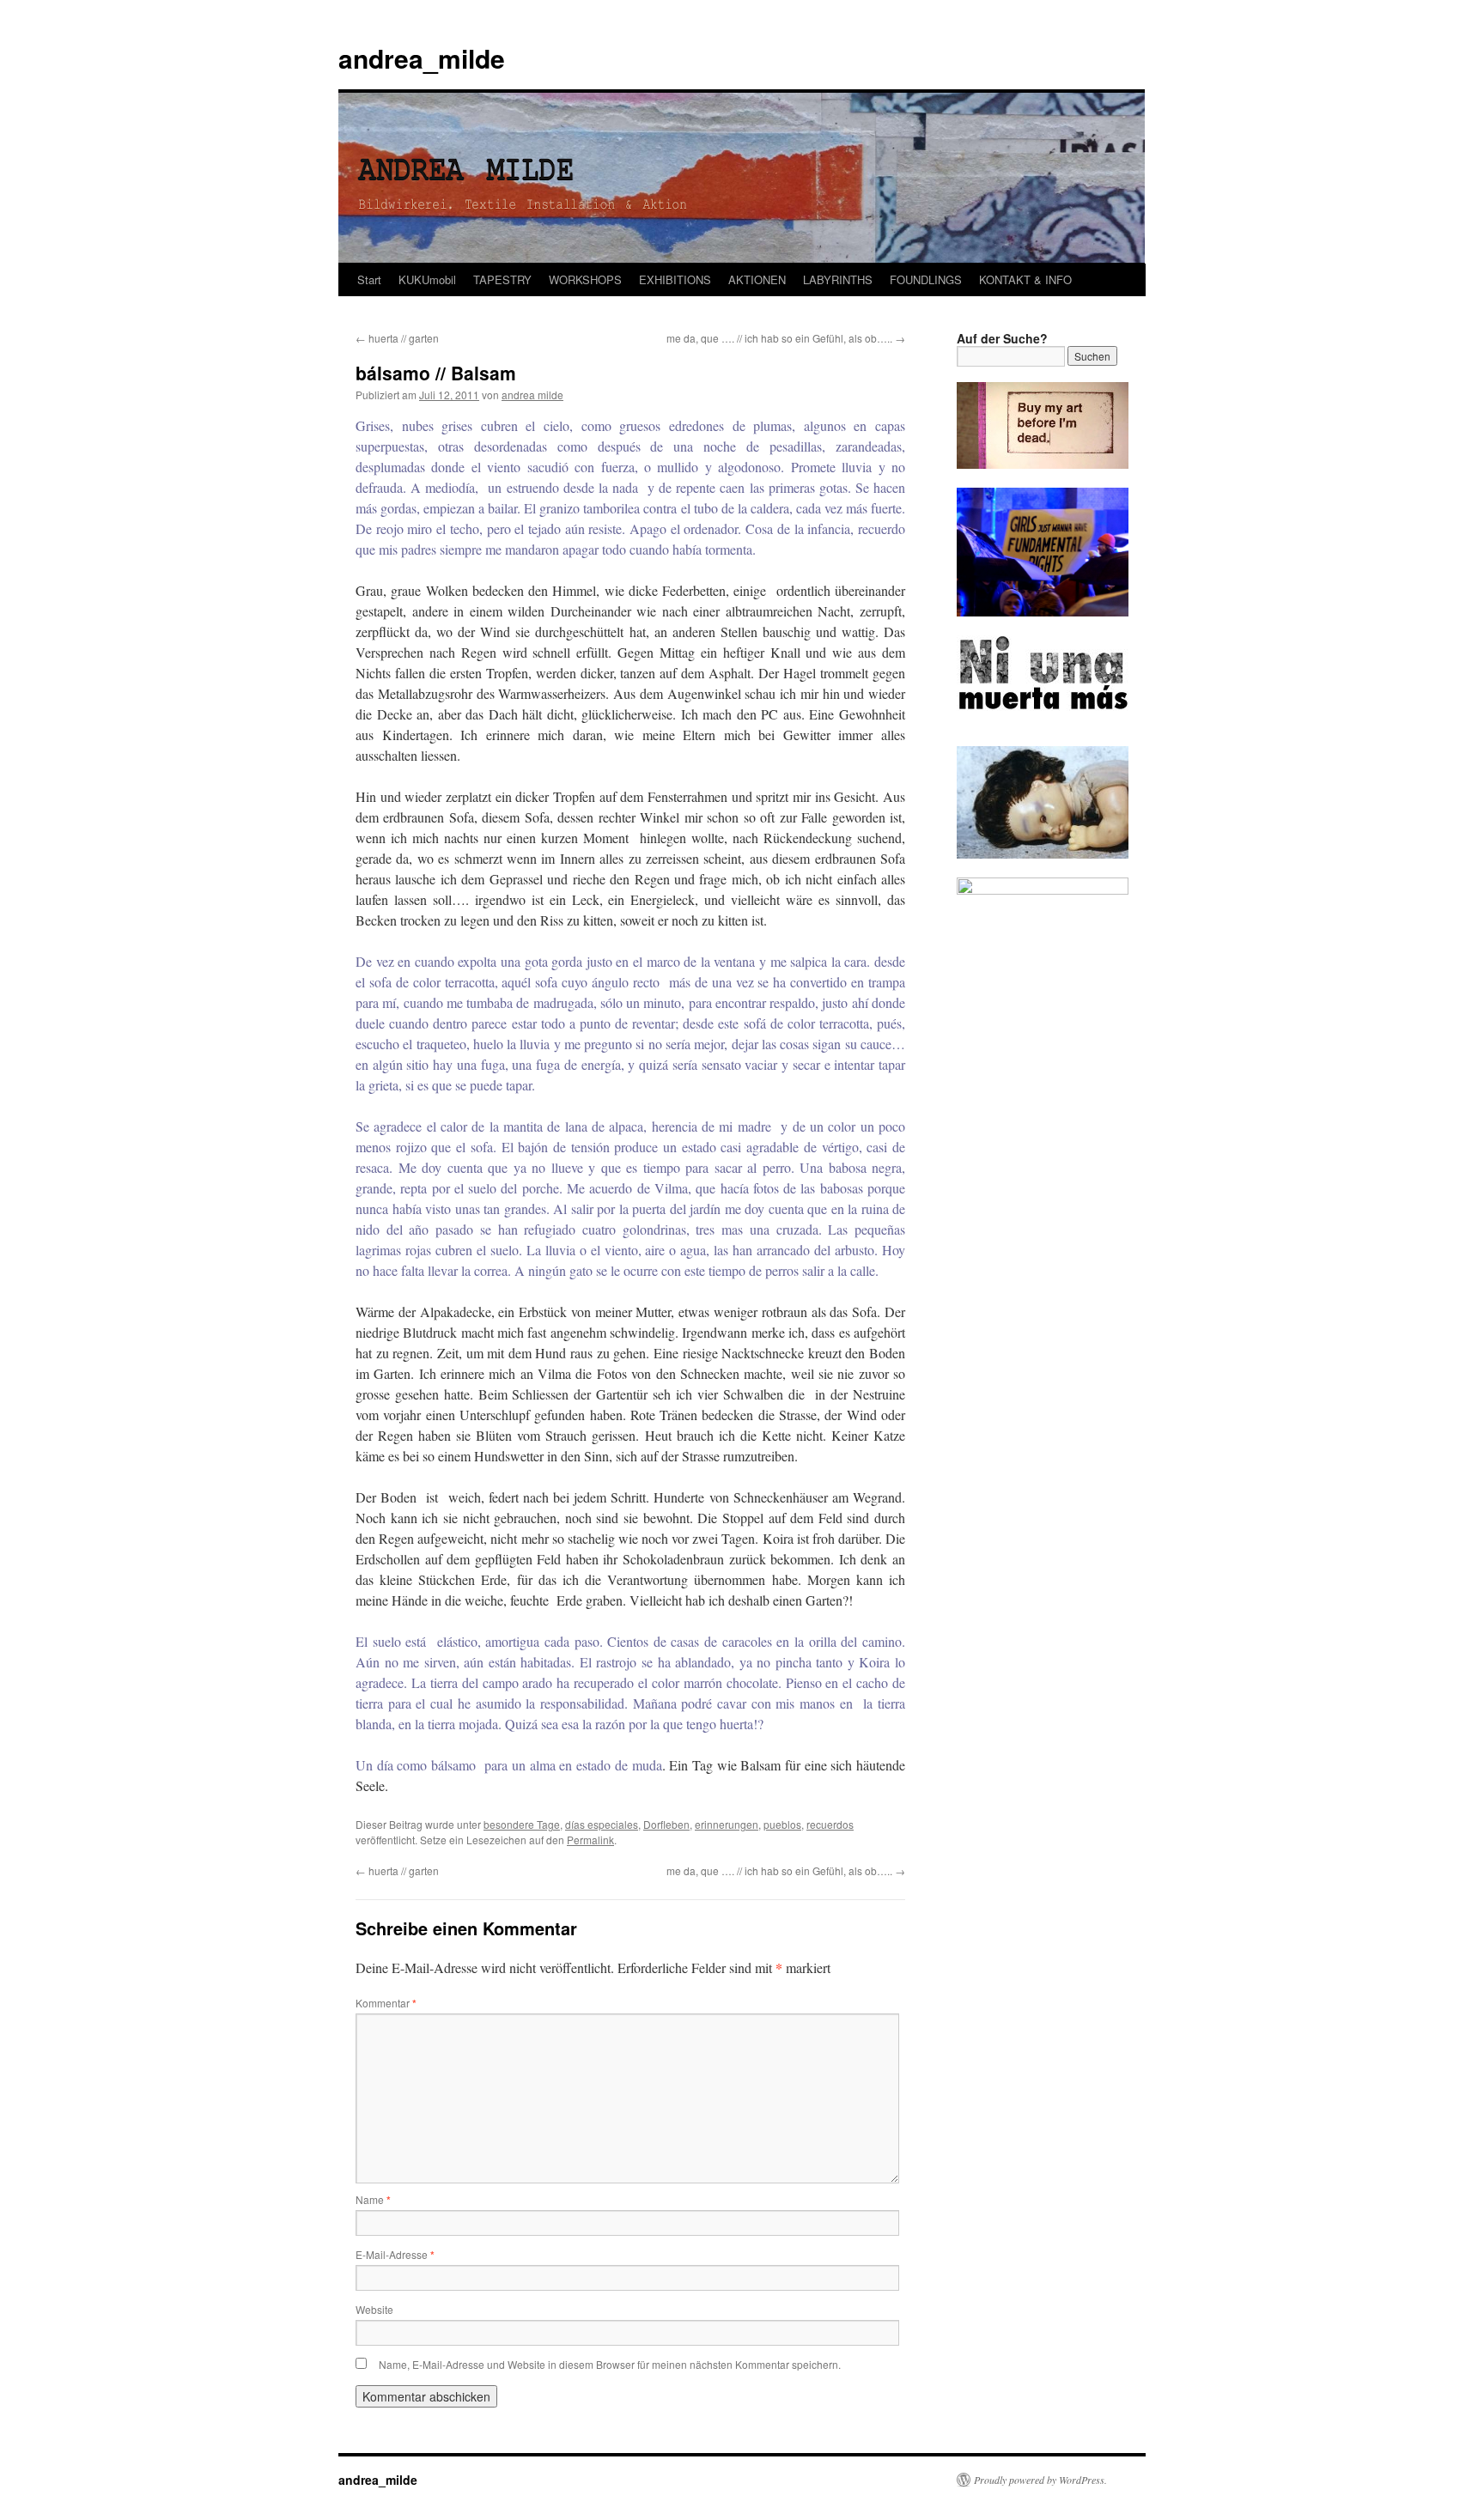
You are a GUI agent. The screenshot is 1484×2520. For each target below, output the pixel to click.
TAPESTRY (502, 279)
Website (374, 2309)
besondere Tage (522, 1824)
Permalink (590, 1840)
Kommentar (386, 2003)
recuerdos (830, 1824)
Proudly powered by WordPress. (1040, 2480)
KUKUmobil (427, 279)
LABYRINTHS (838, 279)
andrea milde (532, 395)
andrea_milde (422, 58)
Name (373, 2199)
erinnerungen (727, 1824)
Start (369, 279)
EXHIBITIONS (675, 279)
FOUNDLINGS (926, 279)
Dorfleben (666, 1824)
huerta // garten (397, 338)
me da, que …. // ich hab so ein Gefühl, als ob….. (786, 338)
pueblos (782, 1824)
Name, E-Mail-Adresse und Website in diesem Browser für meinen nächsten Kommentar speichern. (610, 2364)
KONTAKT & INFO (1025, 279)
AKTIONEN (757, 279)
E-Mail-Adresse (395, 2254)
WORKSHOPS (585, 279)
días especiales (602, 1824)
